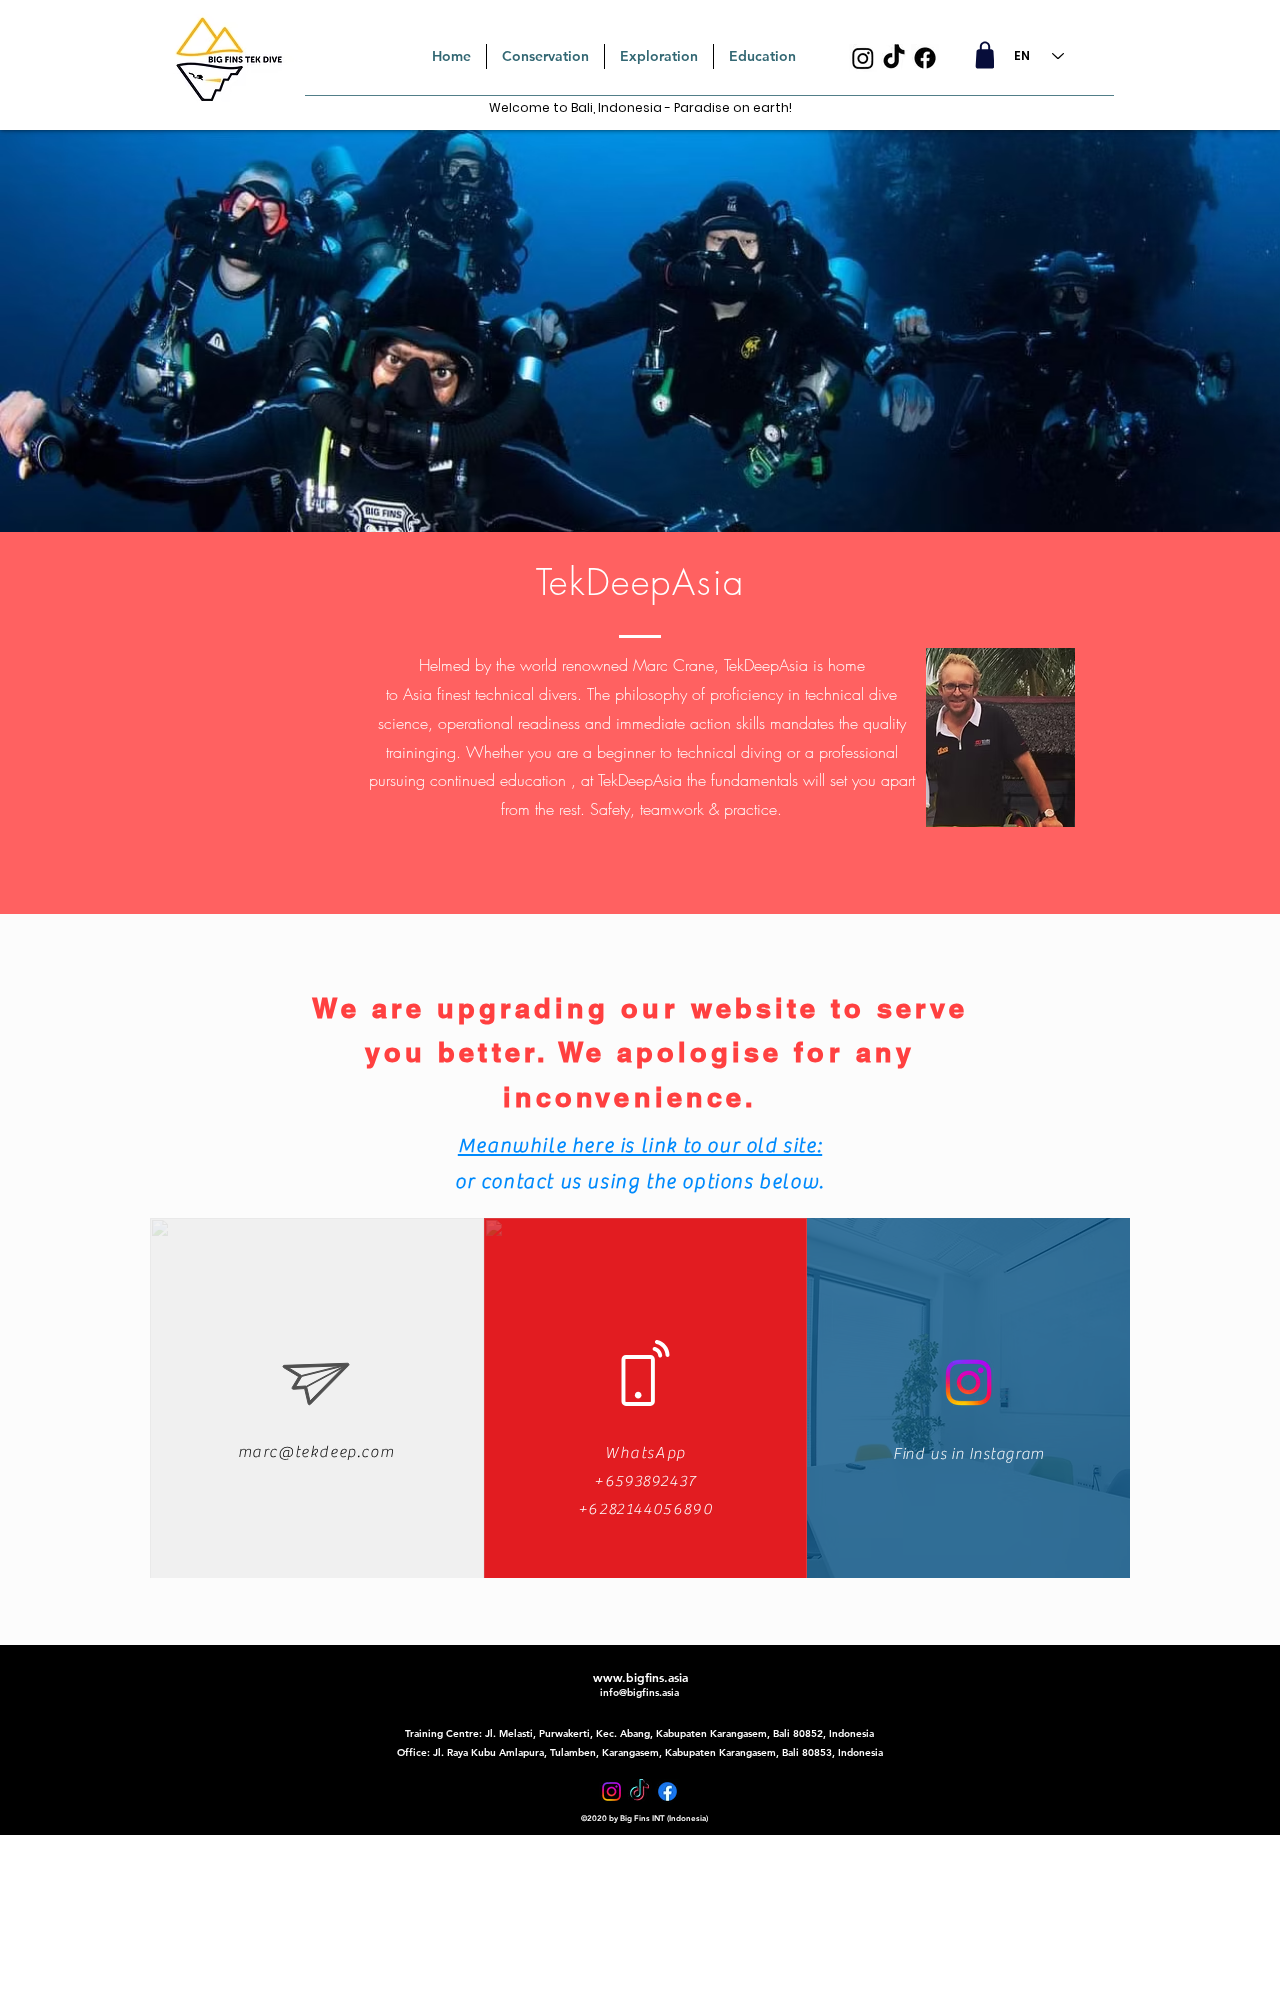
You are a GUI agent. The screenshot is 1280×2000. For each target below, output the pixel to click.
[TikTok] (894, 58)
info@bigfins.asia (639, 1692)
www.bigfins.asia (640, 1677)
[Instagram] (863, 58)
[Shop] (984, 55)
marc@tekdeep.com (316, 1452)
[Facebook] (925, 58)
